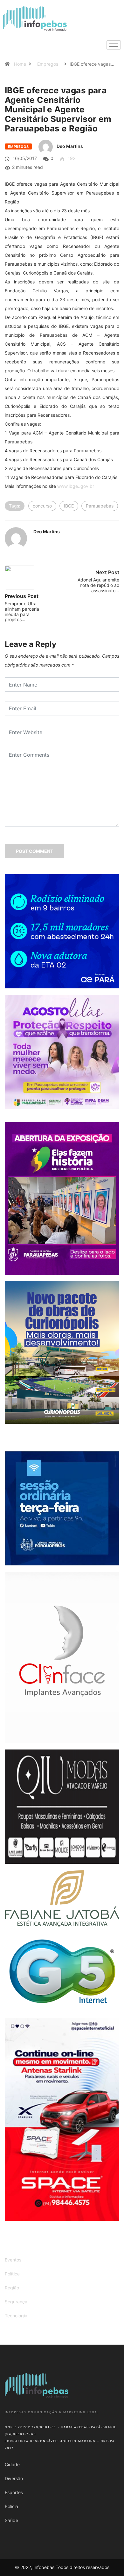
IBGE (69, 506)
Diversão (14, 2478)
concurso (42, 506)
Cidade (12, 2464)
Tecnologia (16, 2316)
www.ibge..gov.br (76, 486)
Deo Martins (70, 146)
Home (20, 64)
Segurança (16, 2302)
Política (12, 2274)
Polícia (11, 2506)
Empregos (48, 64)
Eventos (13, 2260)
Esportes (14, 2492)
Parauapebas (100, 506)
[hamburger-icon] (114, 45)
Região (12, 2288)
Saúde (11, 2520)
